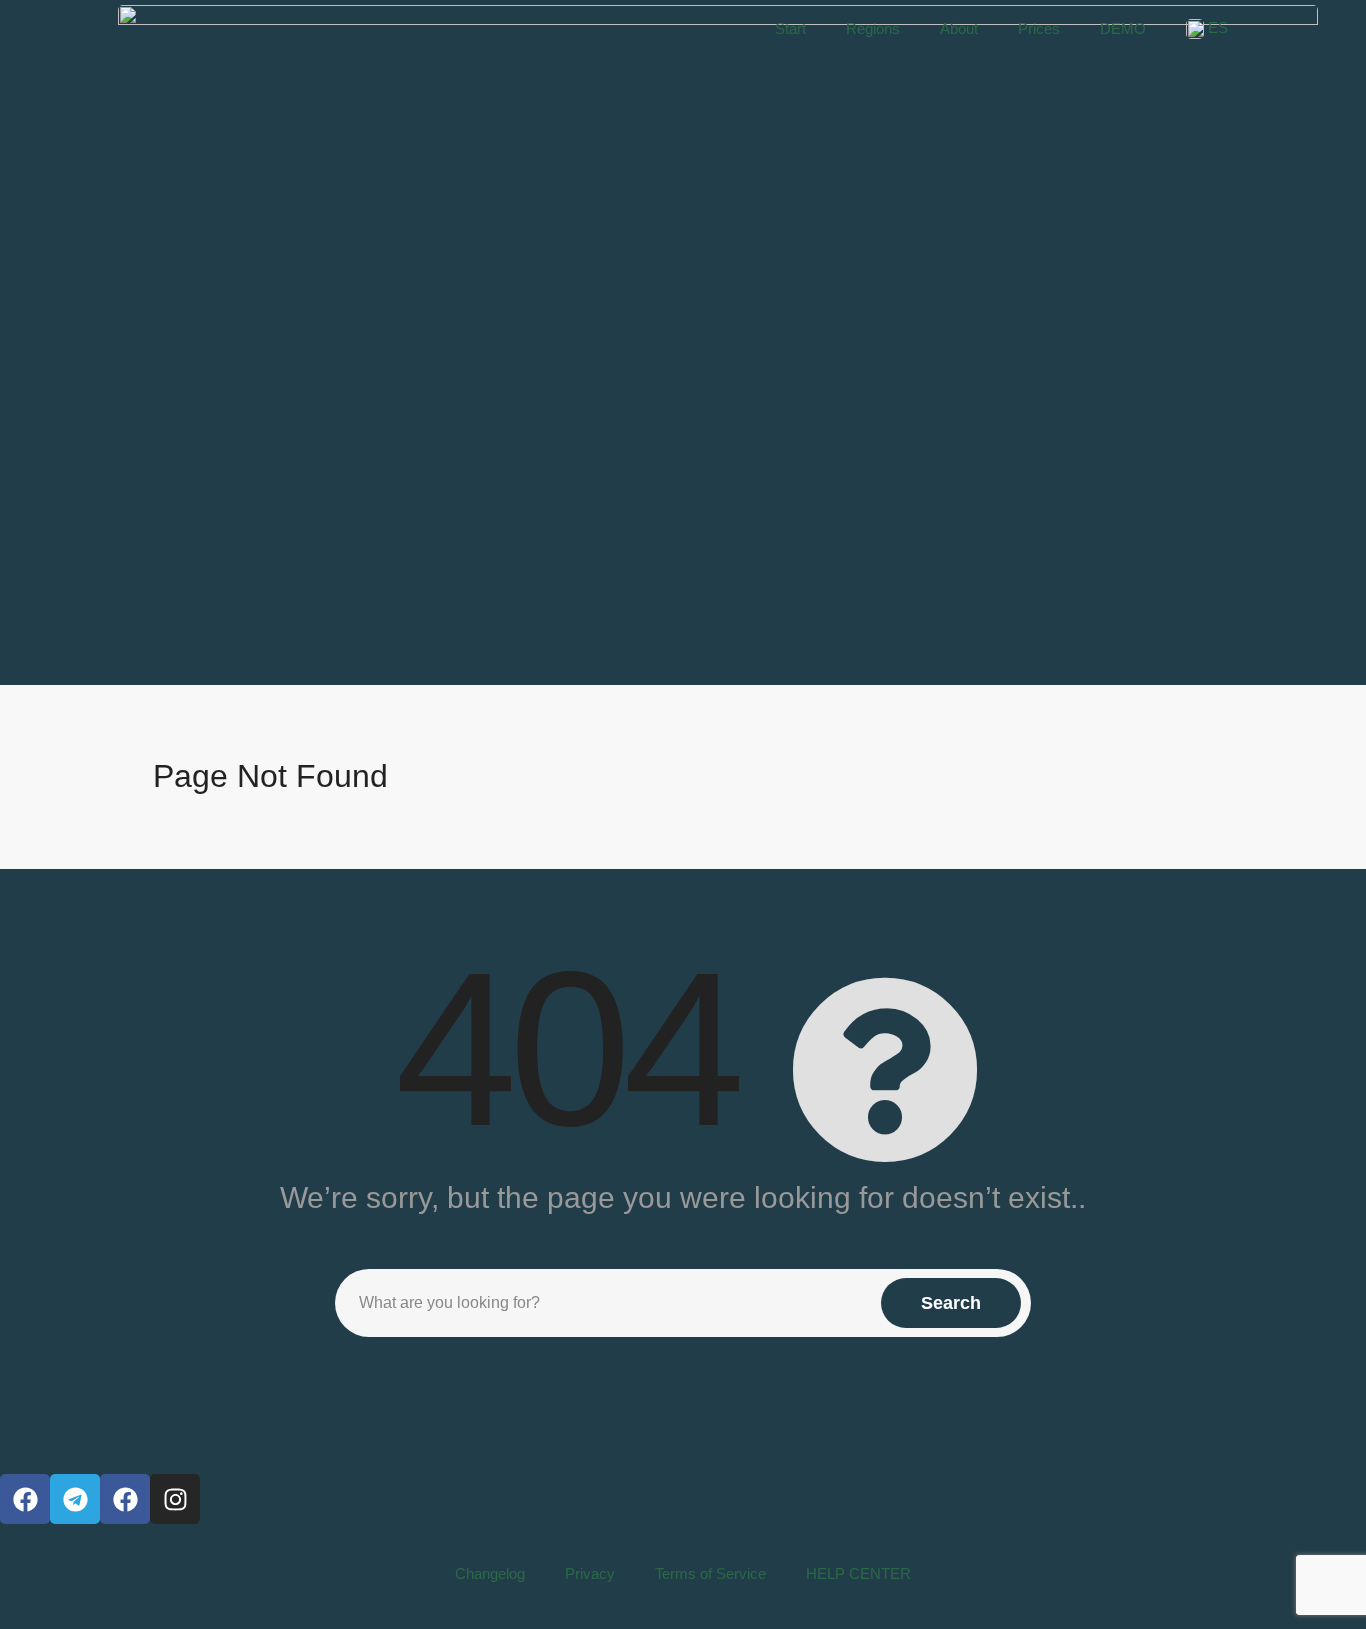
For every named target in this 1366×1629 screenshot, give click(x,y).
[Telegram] (75, 1499)
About (959, 28)
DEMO (1123, 28)
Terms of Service (710, 1573)
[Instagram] (175, 1499)
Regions (873, 28)
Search (951, 1303)
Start (790, 28)
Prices (1039, 28)
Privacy (590, 1573)
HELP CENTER (858, 1573)
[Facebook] (25, 1499)
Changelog (490, 1573)
